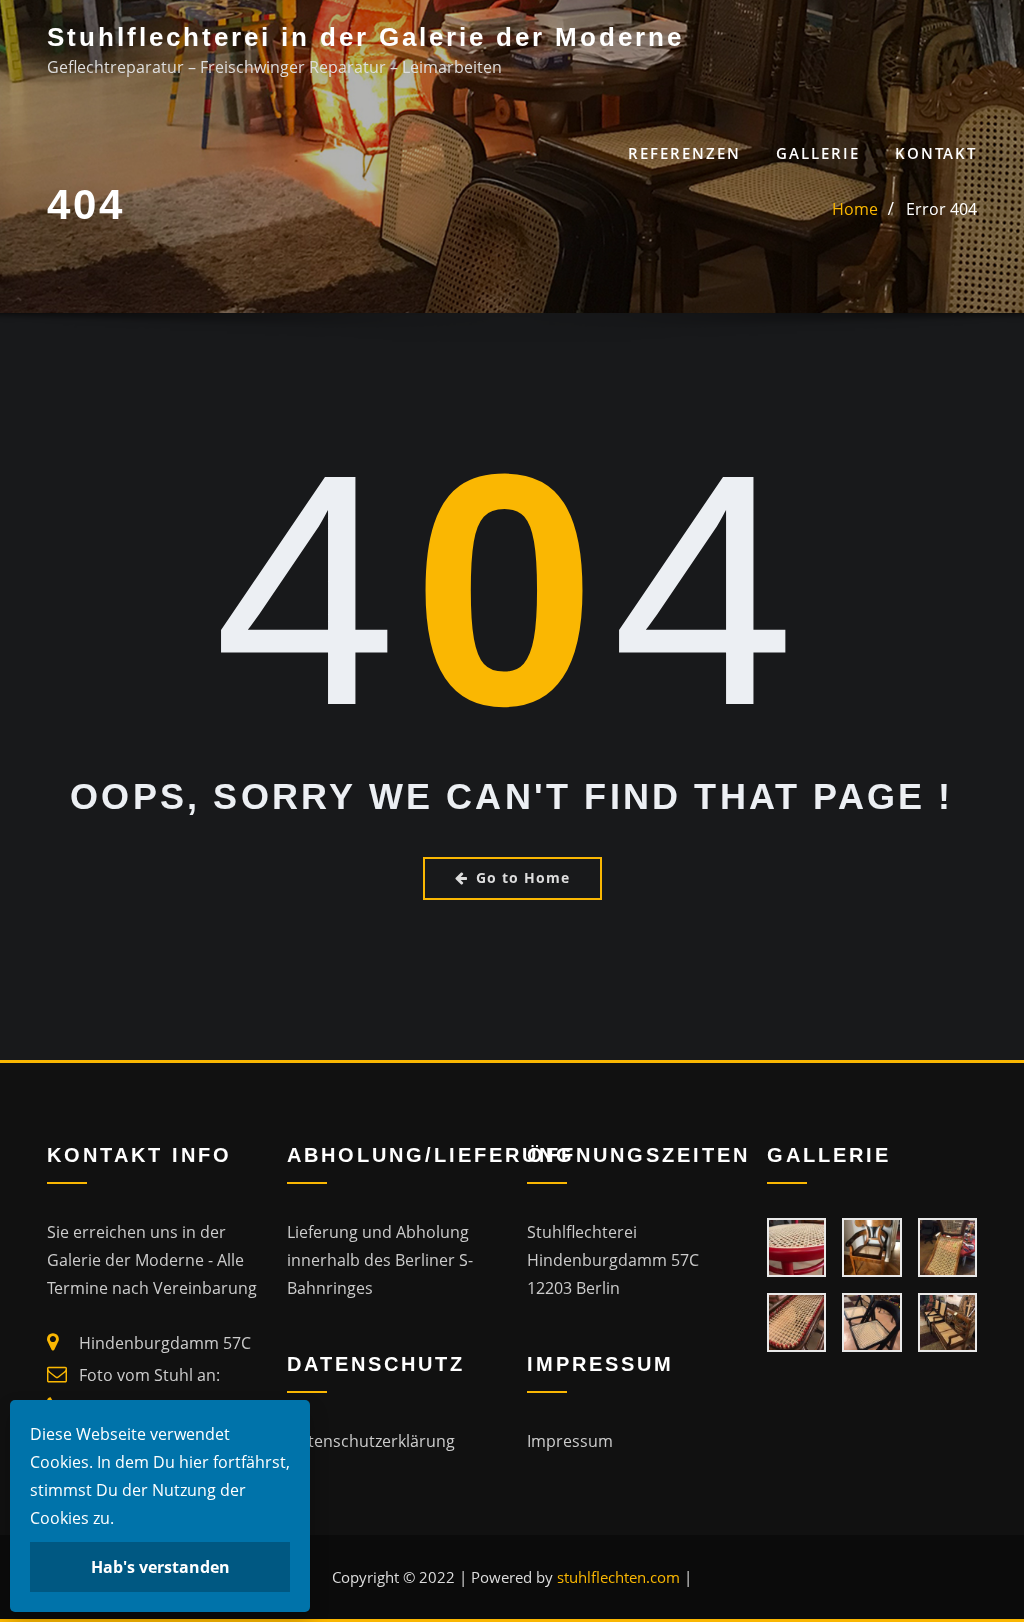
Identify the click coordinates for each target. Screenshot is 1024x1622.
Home (855, 209)
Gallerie (818, 153)
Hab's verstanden (160, 1567)
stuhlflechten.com (618, 1577)
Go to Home (523, 877)
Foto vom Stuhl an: (149, 1375)
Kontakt (936, 153)
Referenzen (684, 153)
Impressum (570, 1441)
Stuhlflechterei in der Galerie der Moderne (365, 37)
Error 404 (941, 209)
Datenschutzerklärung (371, 1441)
